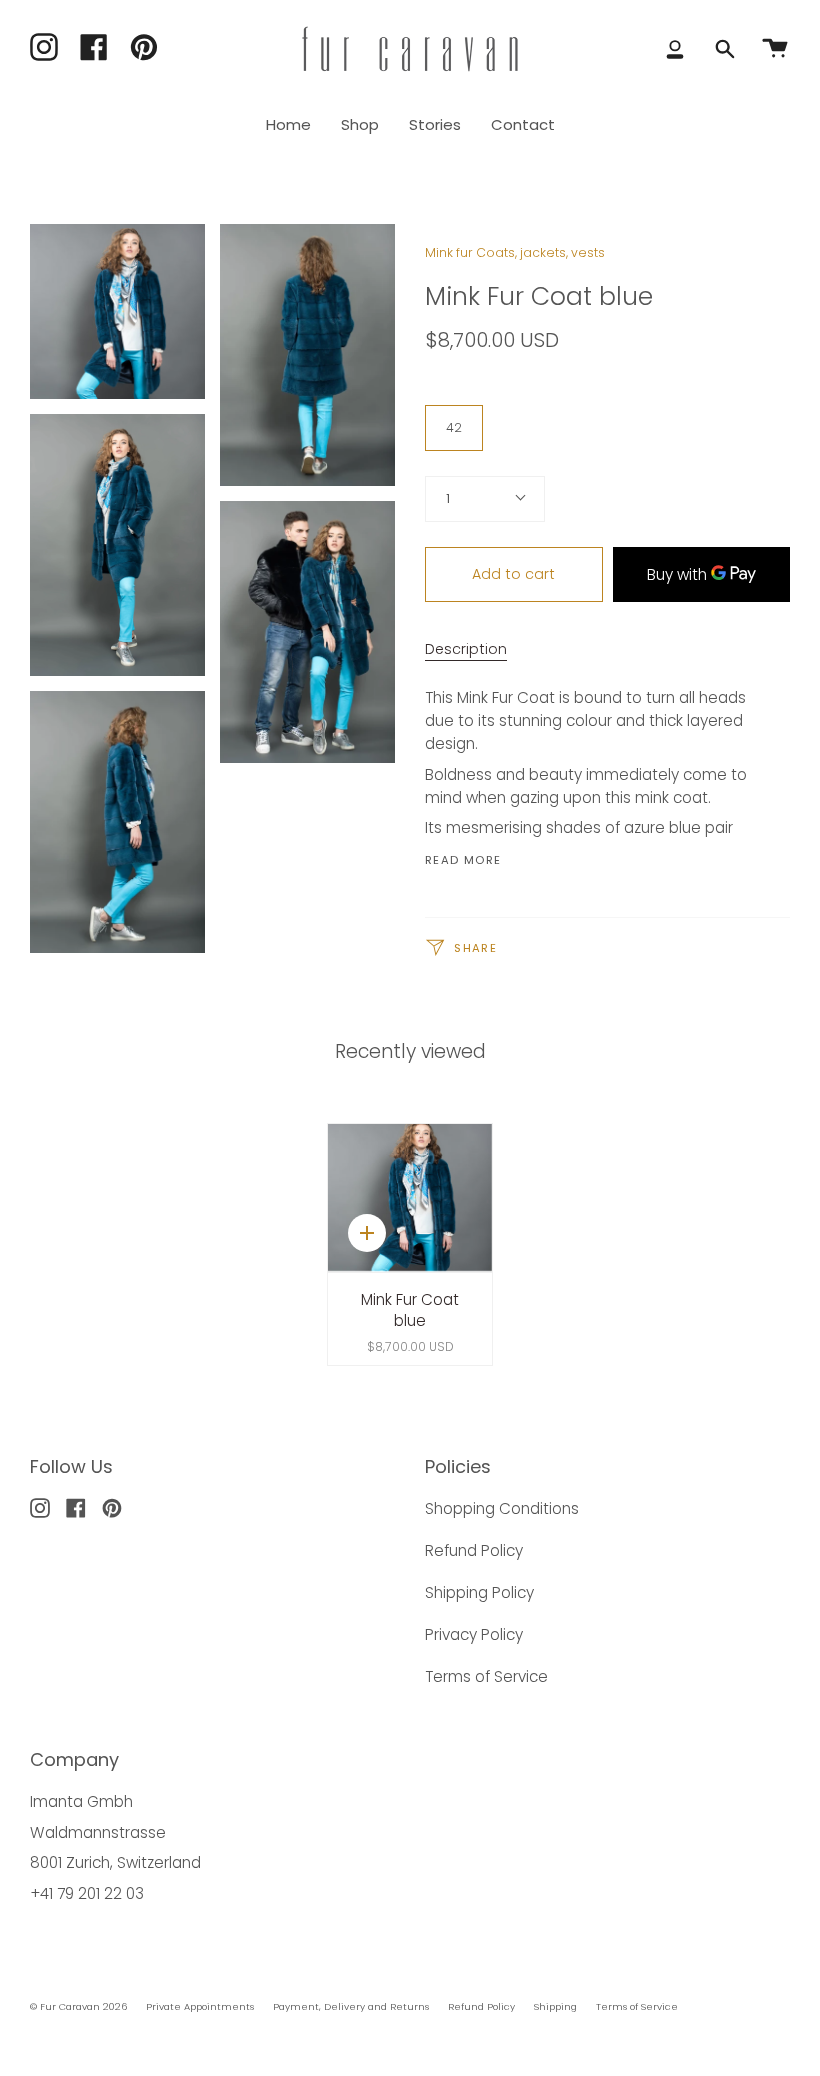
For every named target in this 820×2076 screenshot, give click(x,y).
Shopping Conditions (502, 1508)
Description (466, 649)
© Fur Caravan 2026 (78, 2006)
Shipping (555, 2006)
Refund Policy (474, 1550)
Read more (463, 860)
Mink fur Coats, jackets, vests (515, 252)
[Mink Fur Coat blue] (410, 1197)
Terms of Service (486, 1676)
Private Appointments (200, 2006)
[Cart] (775, 49)
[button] (360, 125)
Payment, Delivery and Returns (351, 2006)
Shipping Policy (479, 1592)
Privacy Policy (474, 1634)
